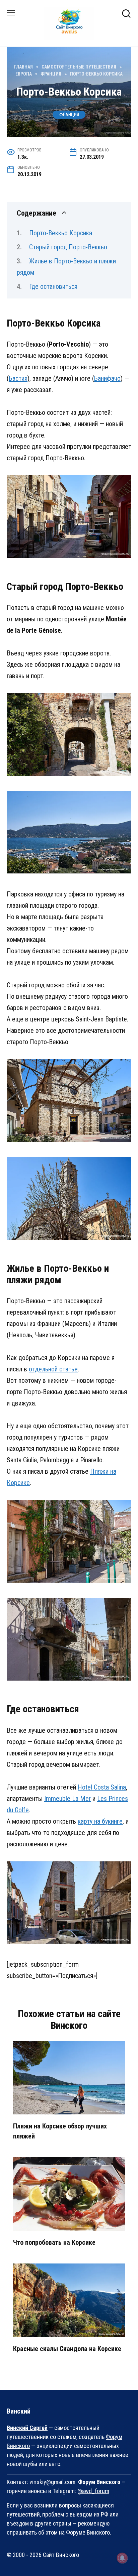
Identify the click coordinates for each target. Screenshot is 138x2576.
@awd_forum (93, 2491)
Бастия (18, 378)
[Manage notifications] (122, 2558)
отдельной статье (53, 1369)
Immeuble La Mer (67, 1799)
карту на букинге (100, 1821)
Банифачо (107, 378)
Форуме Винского (88, 2532)
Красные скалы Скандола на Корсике (67, 2349)
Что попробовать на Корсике (54, 2242)
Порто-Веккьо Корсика (61, 233)
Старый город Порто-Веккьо (68, 247)
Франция (69, 115)
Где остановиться (53, 286)
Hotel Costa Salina (102, 1787)
